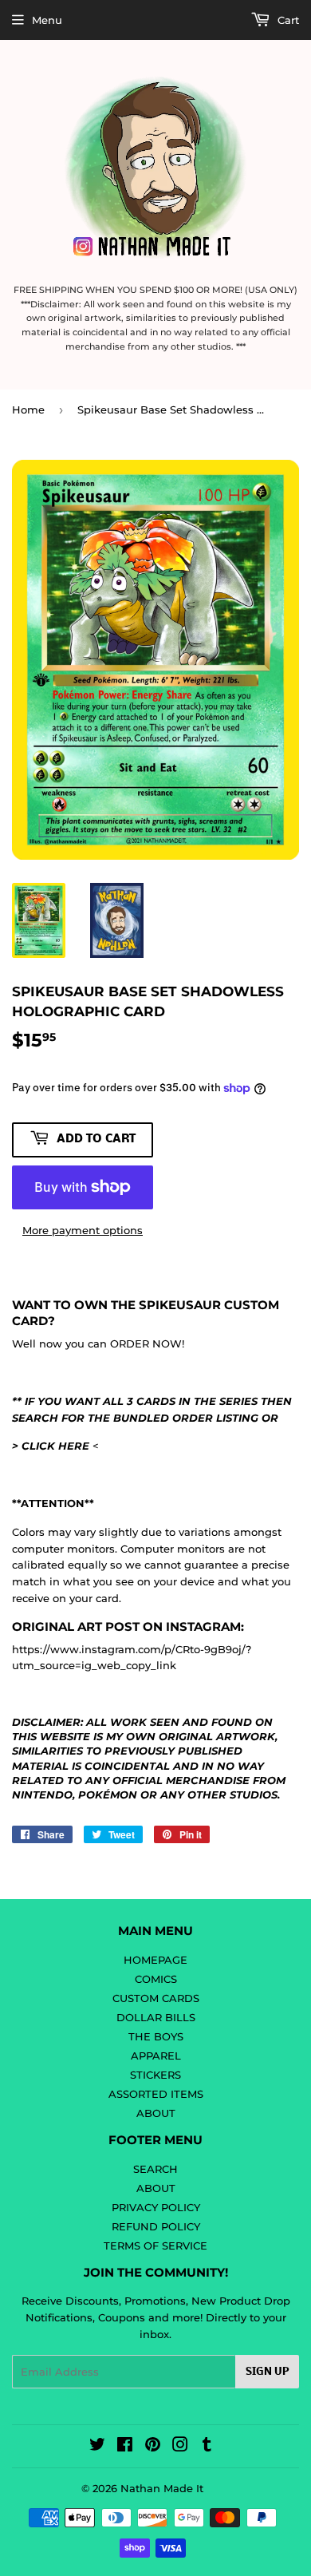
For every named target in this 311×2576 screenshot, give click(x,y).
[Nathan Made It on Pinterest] (153, 2447)
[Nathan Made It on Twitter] (97, 2447)
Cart (287, 20)
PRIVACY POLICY (156, 2207)
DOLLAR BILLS (156, 2017)
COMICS (156, 1979)
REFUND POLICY (156, 2226)
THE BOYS (156, 2036)
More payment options (83, 1230)
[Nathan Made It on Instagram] (180, 2447)
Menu (47, 20)
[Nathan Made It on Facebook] (125, 2447)
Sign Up (267, 2372)
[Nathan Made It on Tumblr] (207, 2447)
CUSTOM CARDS (156, 1998)
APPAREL (156, 2056)
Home (28, 410)
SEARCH (155, 2169)
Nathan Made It (162, 2488)
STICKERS (155, 2075)
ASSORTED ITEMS (156, 2094)
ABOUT (156, 2113)
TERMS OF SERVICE (155, 2246)
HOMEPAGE (155, 1960)
